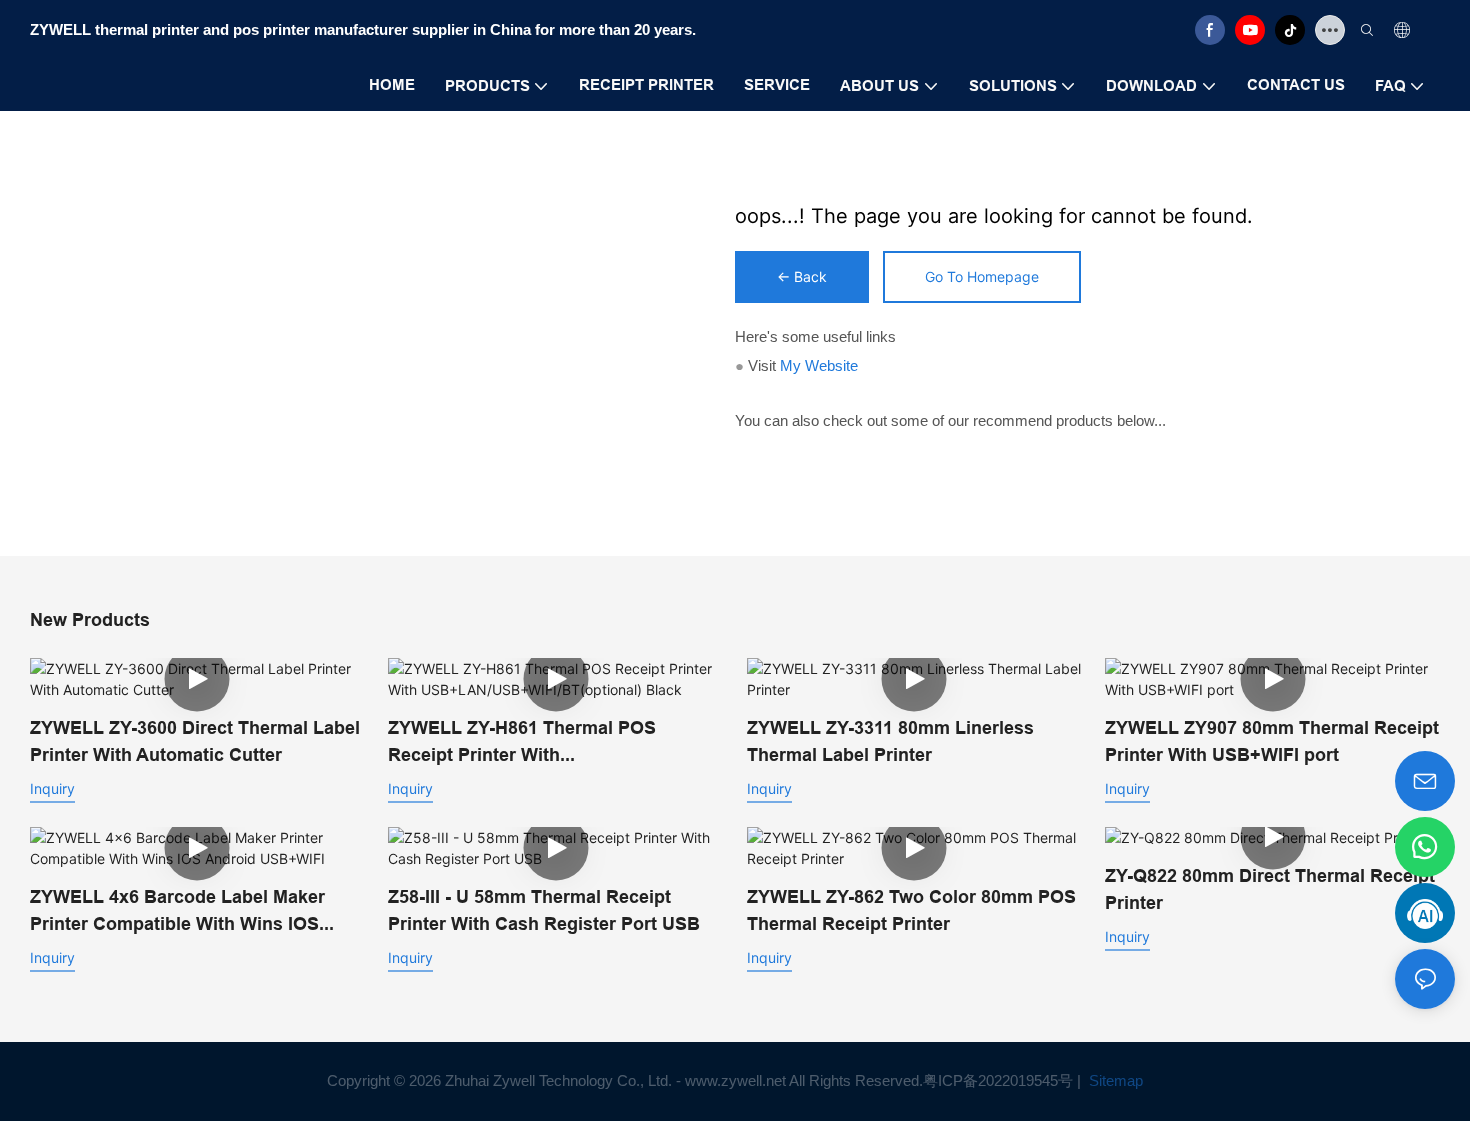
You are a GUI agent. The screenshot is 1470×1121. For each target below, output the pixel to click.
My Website (819, 365)
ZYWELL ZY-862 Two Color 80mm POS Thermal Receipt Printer (911, 910)
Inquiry (52, 788)
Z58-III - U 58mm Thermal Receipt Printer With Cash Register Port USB (544, 910)
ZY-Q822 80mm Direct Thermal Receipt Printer (1270, 889)
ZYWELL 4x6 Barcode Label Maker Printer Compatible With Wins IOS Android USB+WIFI (177, 911)
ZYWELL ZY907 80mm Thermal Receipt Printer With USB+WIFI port (1272, 741)
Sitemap (1114, 1080)
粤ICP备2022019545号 (998, 1080)
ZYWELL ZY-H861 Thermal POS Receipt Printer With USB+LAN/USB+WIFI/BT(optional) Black (532, 742)
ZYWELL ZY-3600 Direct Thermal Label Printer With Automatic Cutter (195, 741)
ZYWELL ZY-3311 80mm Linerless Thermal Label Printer (890, 741)
